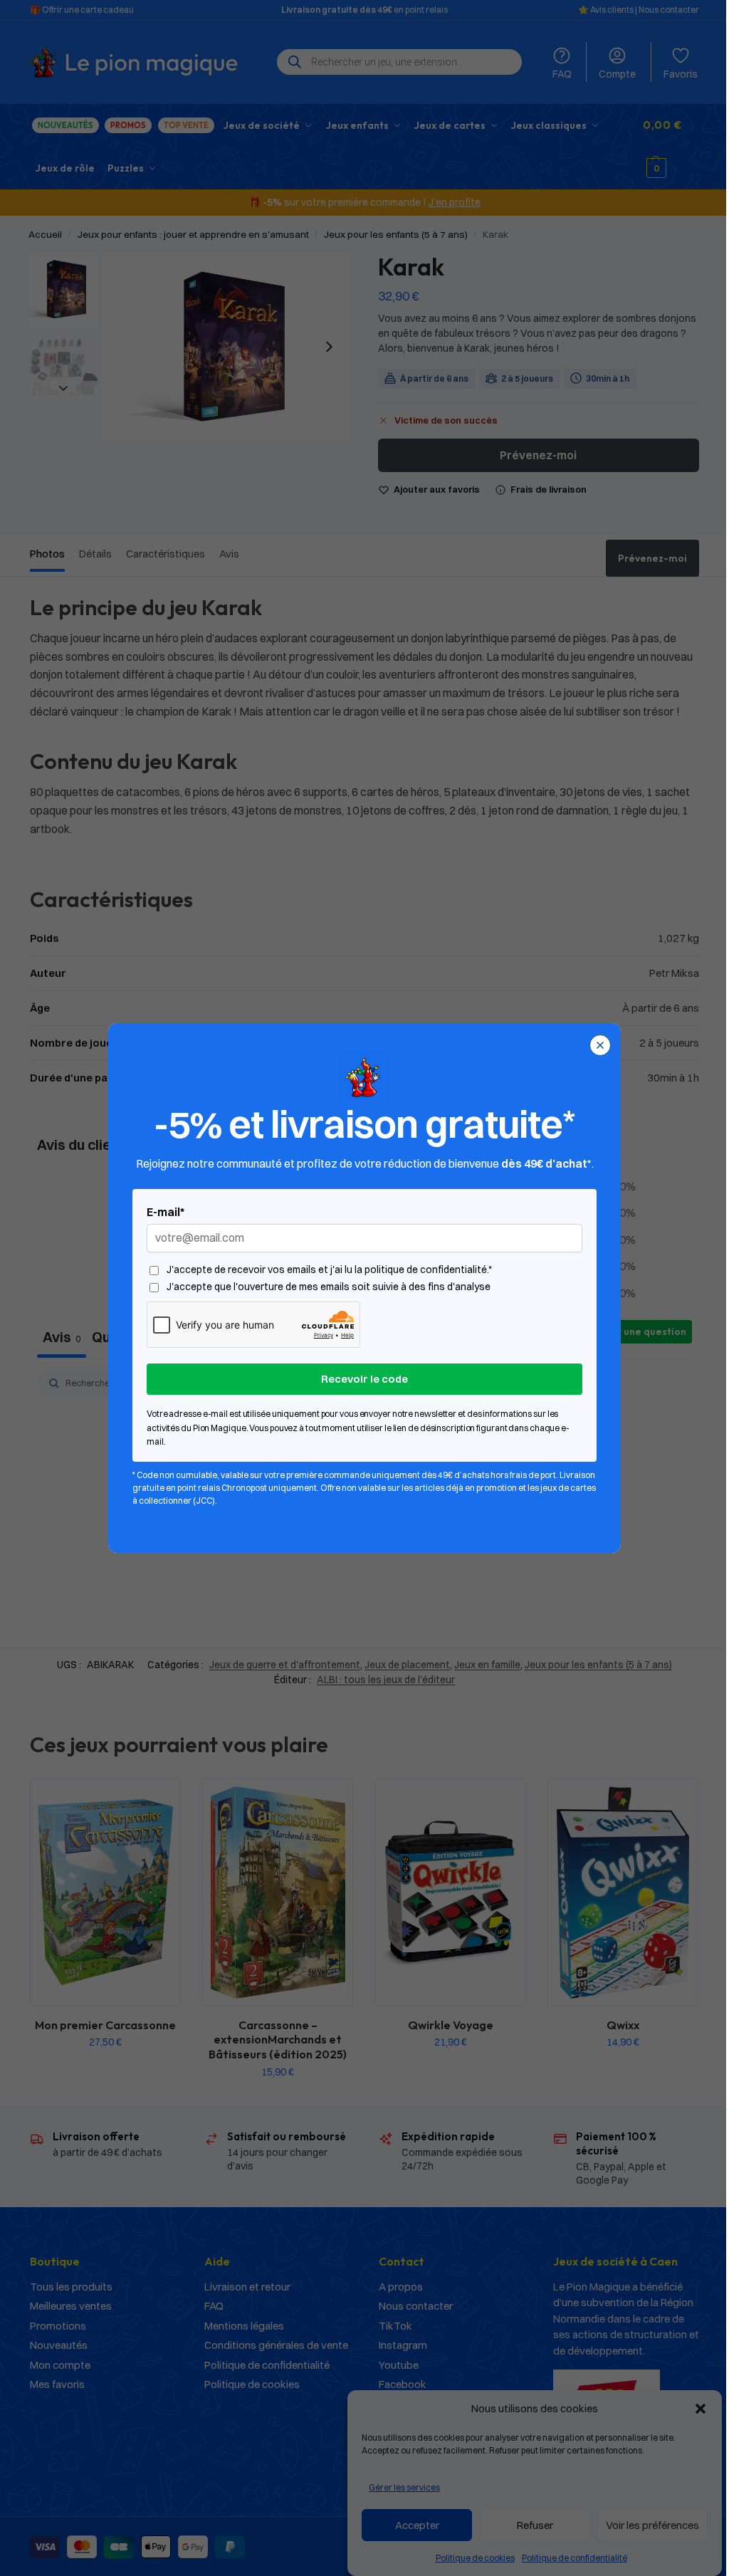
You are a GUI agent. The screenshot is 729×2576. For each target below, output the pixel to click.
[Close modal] (600, 1045)
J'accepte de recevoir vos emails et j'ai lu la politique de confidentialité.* (329, 1270)
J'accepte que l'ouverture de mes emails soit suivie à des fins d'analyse (329, 1287)
